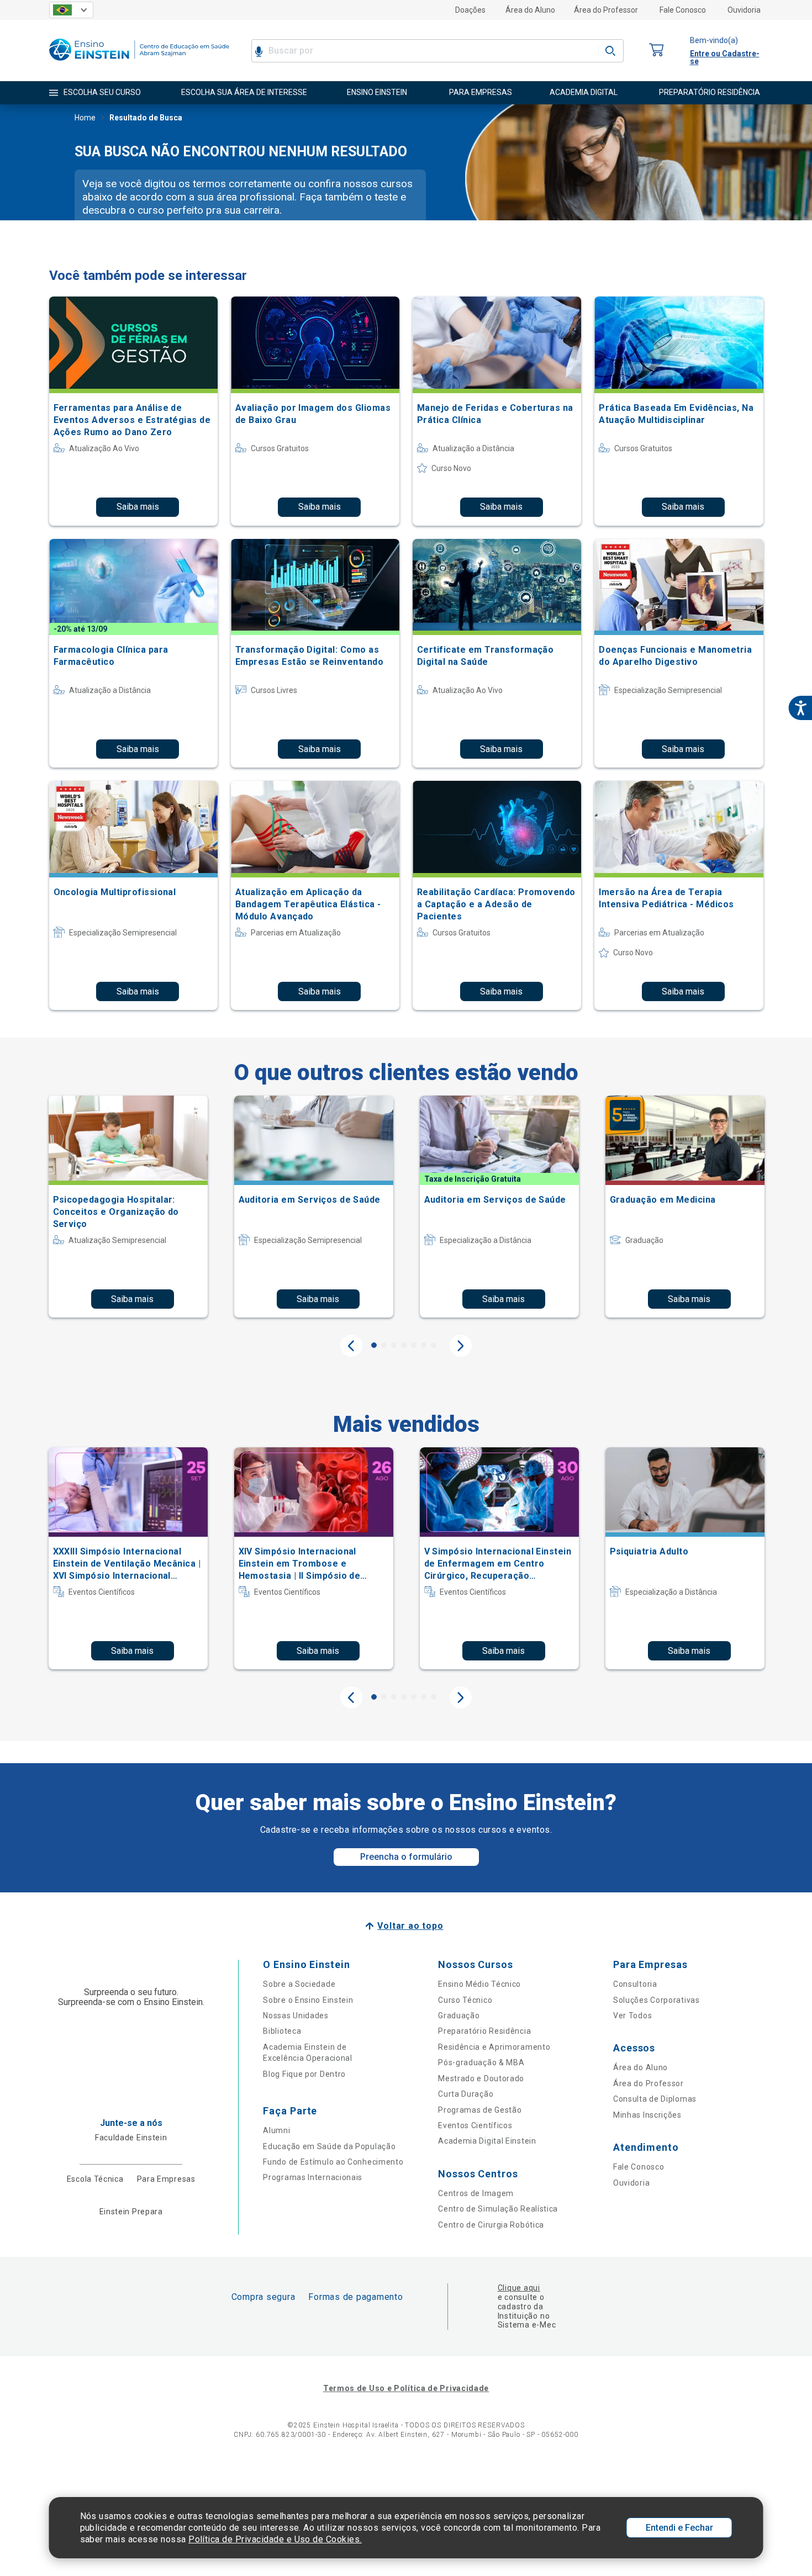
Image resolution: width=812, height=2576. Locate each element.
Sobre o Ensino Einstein (308, 2000)
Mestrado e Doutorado (481, 2078)
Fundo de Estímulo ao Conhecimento (333, 2162)
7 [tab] (434, 1345)
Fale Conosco (683, 10)
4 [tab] (404, 1345)
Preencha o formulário (406, 1857)
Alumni (276, 2130)
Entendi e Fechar (679, 2528)
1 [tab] (374, 1345)
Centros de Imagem (476, 2193)
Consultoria (635, 1984)
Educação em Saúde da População (329, 2146)
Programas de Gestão (480, 2110)
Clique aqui (519, 2288)
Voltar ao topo (410, 1926)
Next (461, 1346)
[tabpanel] (128, 1207)
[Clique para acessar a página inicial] (139, 63)
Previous (351, 1346)
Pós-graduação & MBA (481, 2062)
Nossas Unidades (296, 2016)
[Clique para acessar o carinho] (657, 51)
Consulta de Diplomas (655, 2099)
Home (85, 118)
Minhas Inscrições (647, 2115)
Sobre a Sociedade (299, 1984)
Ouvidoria (744, 10)
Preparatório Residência (484, 2031)
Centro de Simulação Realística (498, 2209)
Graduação (459, 2016)
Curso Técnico (465, 2000)
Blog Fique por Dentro (304, 2074)
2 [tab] (384, 1345)
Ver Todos (632, 2016)
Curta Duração (466, 2094)
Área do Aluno (530, 10)
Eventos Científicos (475, 2125)
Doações (470, 10)
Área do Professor (606, 10)
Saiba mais (138, 507)
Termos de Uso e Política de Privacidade (406, 2388)
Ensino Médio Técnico (479, 1984)
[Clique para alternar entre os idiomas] (71, 10)
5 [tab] (414, 1345)
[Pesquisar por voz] (259, 51)
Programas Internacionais (313, 2177)
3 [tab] (394, 1345)
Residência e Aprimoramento (494, 2047)
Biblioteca (282, 2031)
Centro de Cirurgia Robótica (491, 2225)
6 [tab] (424, 1345)
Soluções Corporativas (657, 2000)
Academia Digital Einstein (487, 2141)
